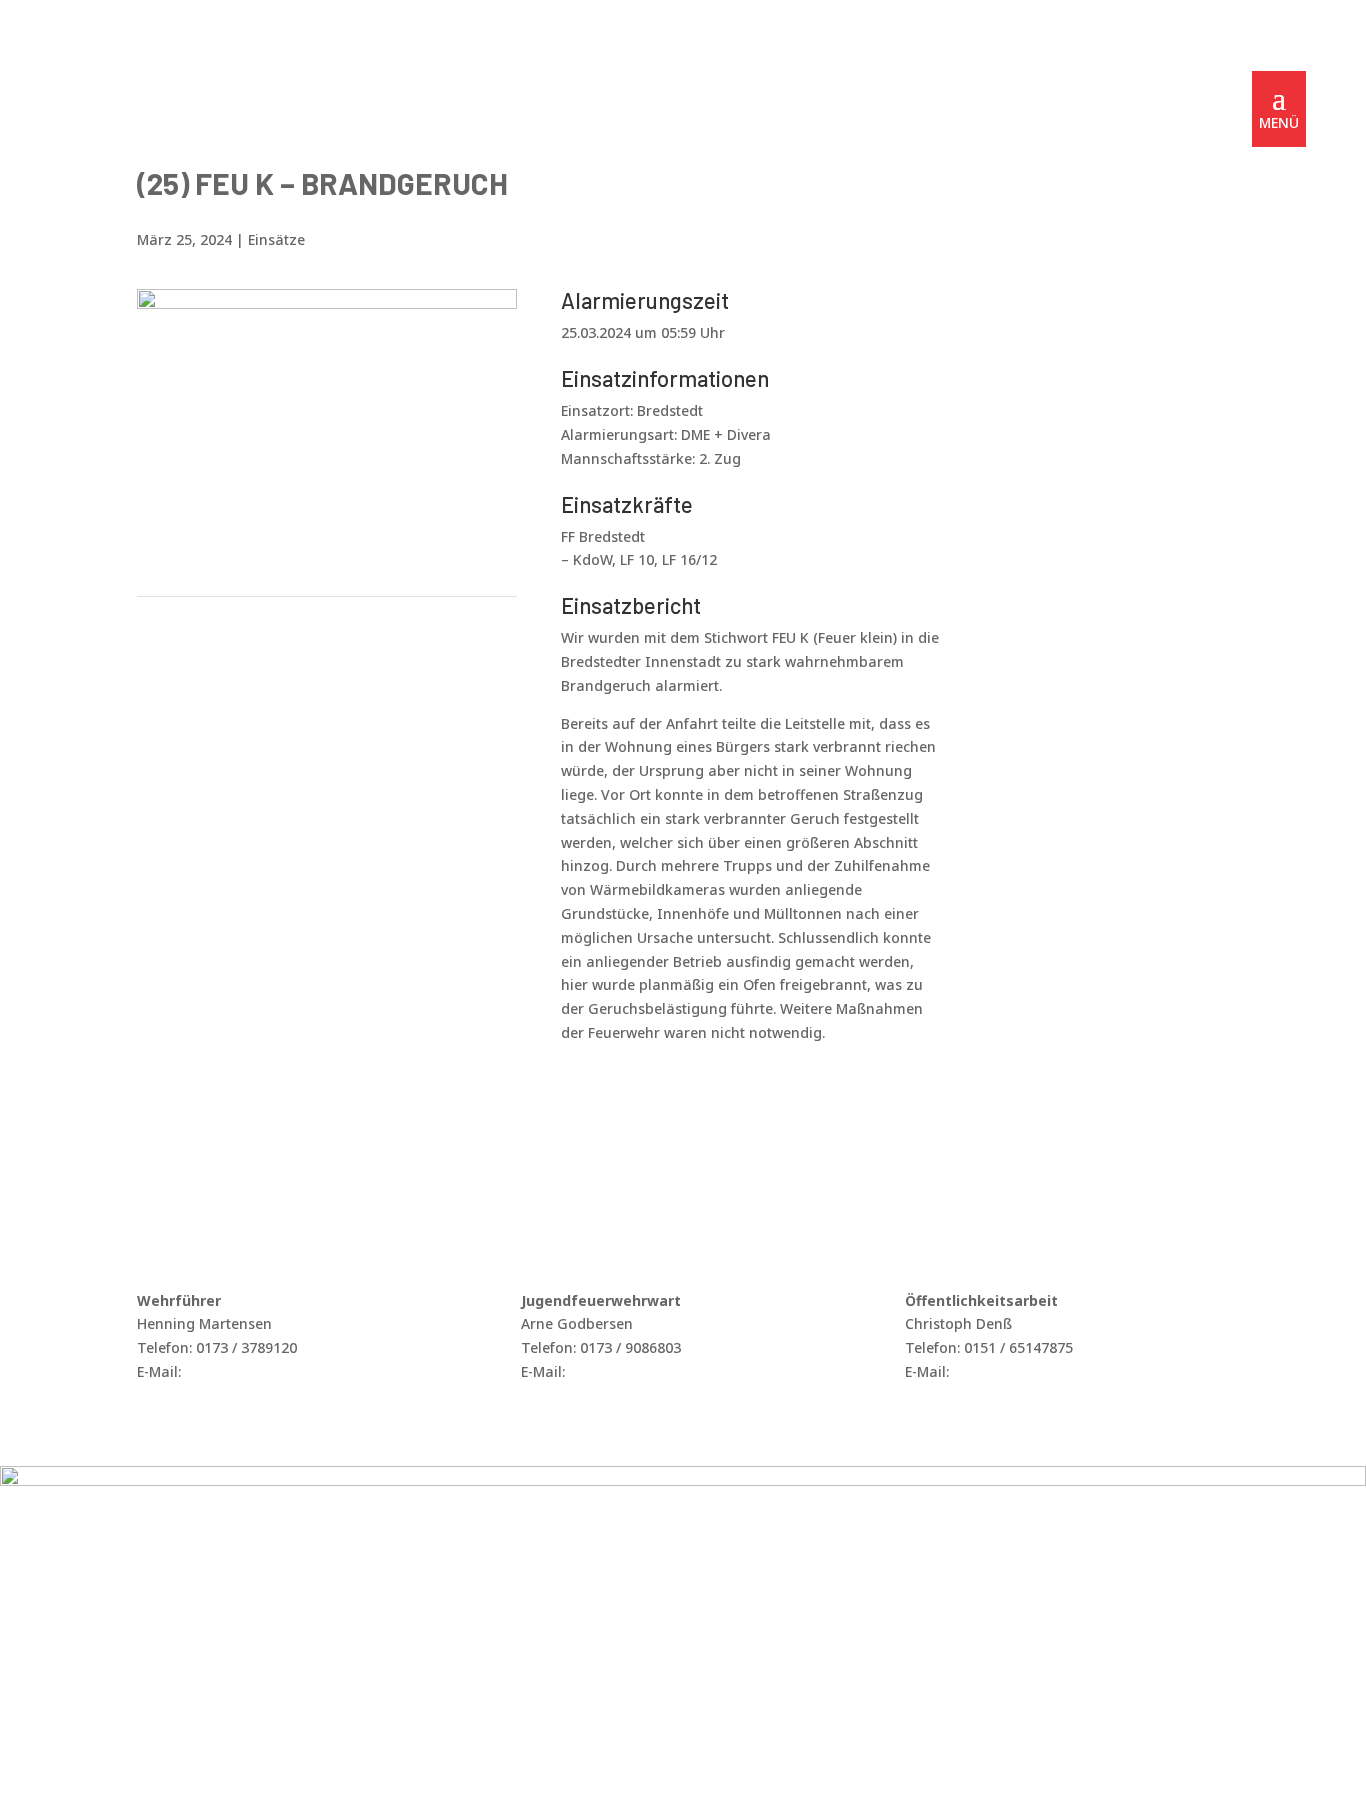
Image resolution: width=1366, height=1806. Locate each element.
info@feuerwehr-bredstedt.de (285, 1371)
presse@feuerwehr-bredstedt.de (1062, 1371)
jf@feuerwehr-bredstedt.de (660, 1371)
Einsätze (276, 239)
